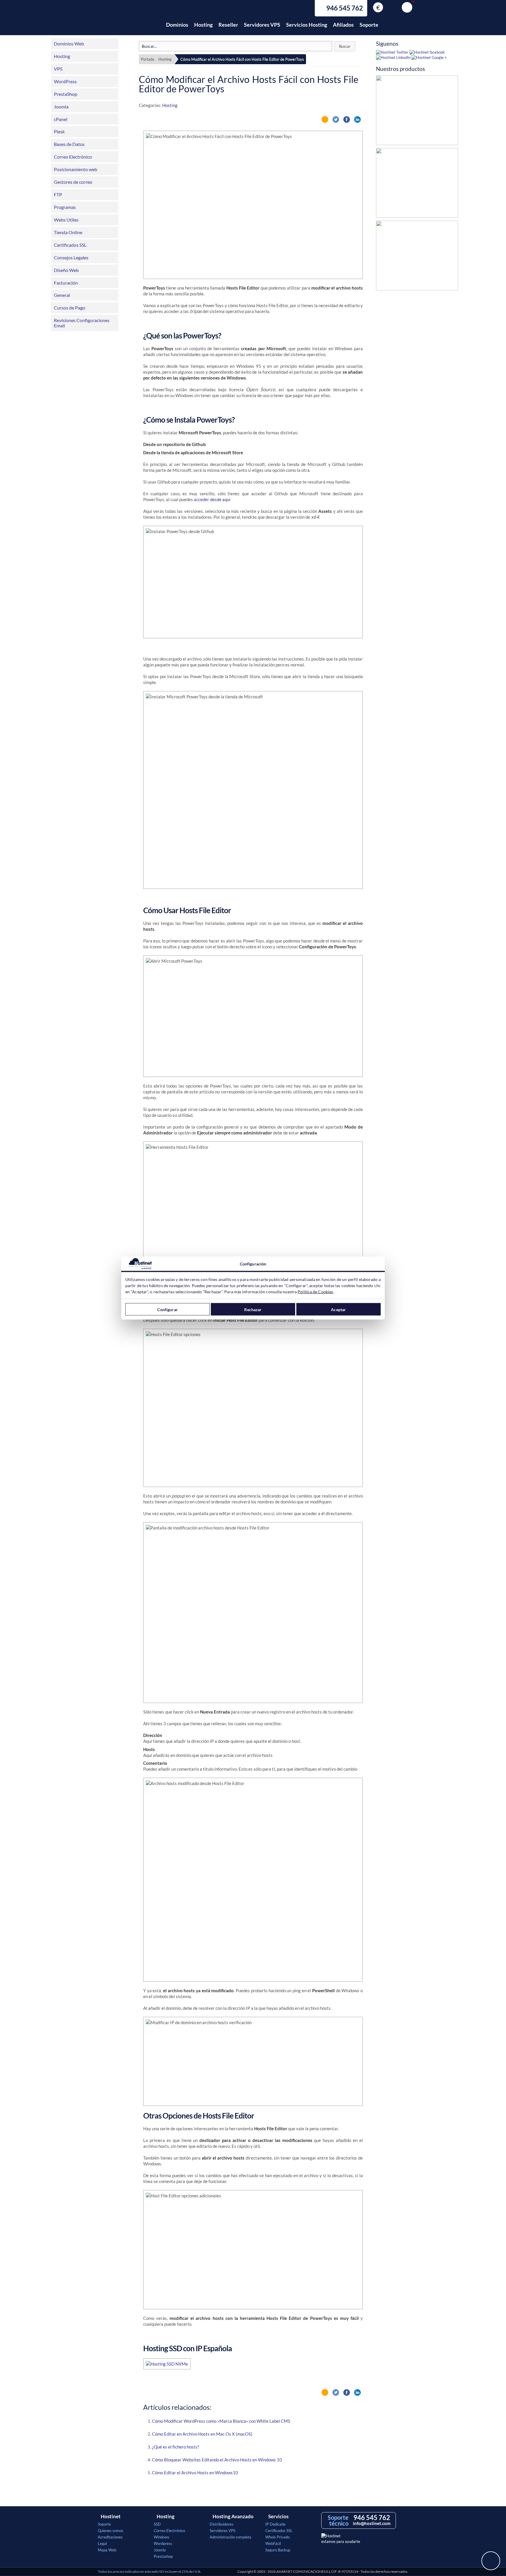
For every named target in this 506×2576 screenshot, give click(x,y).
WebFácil (273, 2543)
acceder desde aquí (212, 499)
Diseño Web (66, 270)
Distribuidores (222, 2524)
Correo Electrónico (73, 157)
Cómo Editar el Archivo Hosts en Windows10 (195, 2473)
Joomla (61, 107)
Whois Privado (277, 2537)
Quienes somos (111, 2531)
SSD (157, 2524)
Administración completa (230, 2537)
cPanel (61, 119)
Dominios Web (69, 44)
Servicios (278, 2517)
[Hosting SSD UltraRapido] (417, 112)
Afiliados (343, 25)
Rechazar (253, 1309)
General (62, 295)
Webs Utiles (66, 220)
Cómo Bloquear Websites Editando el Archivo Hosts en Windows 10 (217, 2460)
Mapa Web (107, 2550)
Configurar (167, 1309)
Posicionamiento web (76, 169)
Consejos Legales (71, 257)
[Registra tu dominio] (417, 184)
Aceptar (338, 1309)
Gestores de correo (73, 182)
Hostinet (124, 21)
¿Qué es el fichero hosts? (176, 2447)
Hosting (203, 25)
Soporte (369, 25)
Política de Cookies (315, 1292)
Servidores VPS (262, 25)
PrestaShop (66, 94)
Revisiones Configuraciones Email (82, 323)
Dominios (177, 25)
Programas (65, 207)
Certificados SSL (70, 245)
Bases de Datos (69, 144)
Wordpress (163, 2543)
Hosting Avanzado (233, 2517)
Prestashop (163, 2556)
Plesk (59, 131)
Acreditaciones (110, 2537)
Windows (161, 2537)
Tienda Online (68, 232)
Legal (102, 2543)
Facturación (66, 283)
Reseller (228, 25)
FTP (58, 194)
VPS (58, 69)
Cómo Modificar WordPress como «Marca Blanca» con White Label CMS (221, 2421)
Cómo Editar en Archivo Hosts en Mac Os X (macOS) (202, 2434)
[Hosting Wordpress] (417, 257)
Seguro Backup (278, 2550)
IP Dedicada (275, 2524)
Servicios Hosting (307, 25)
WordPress (65, 81)
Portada (148, 59)
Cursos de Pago (70, 308)
